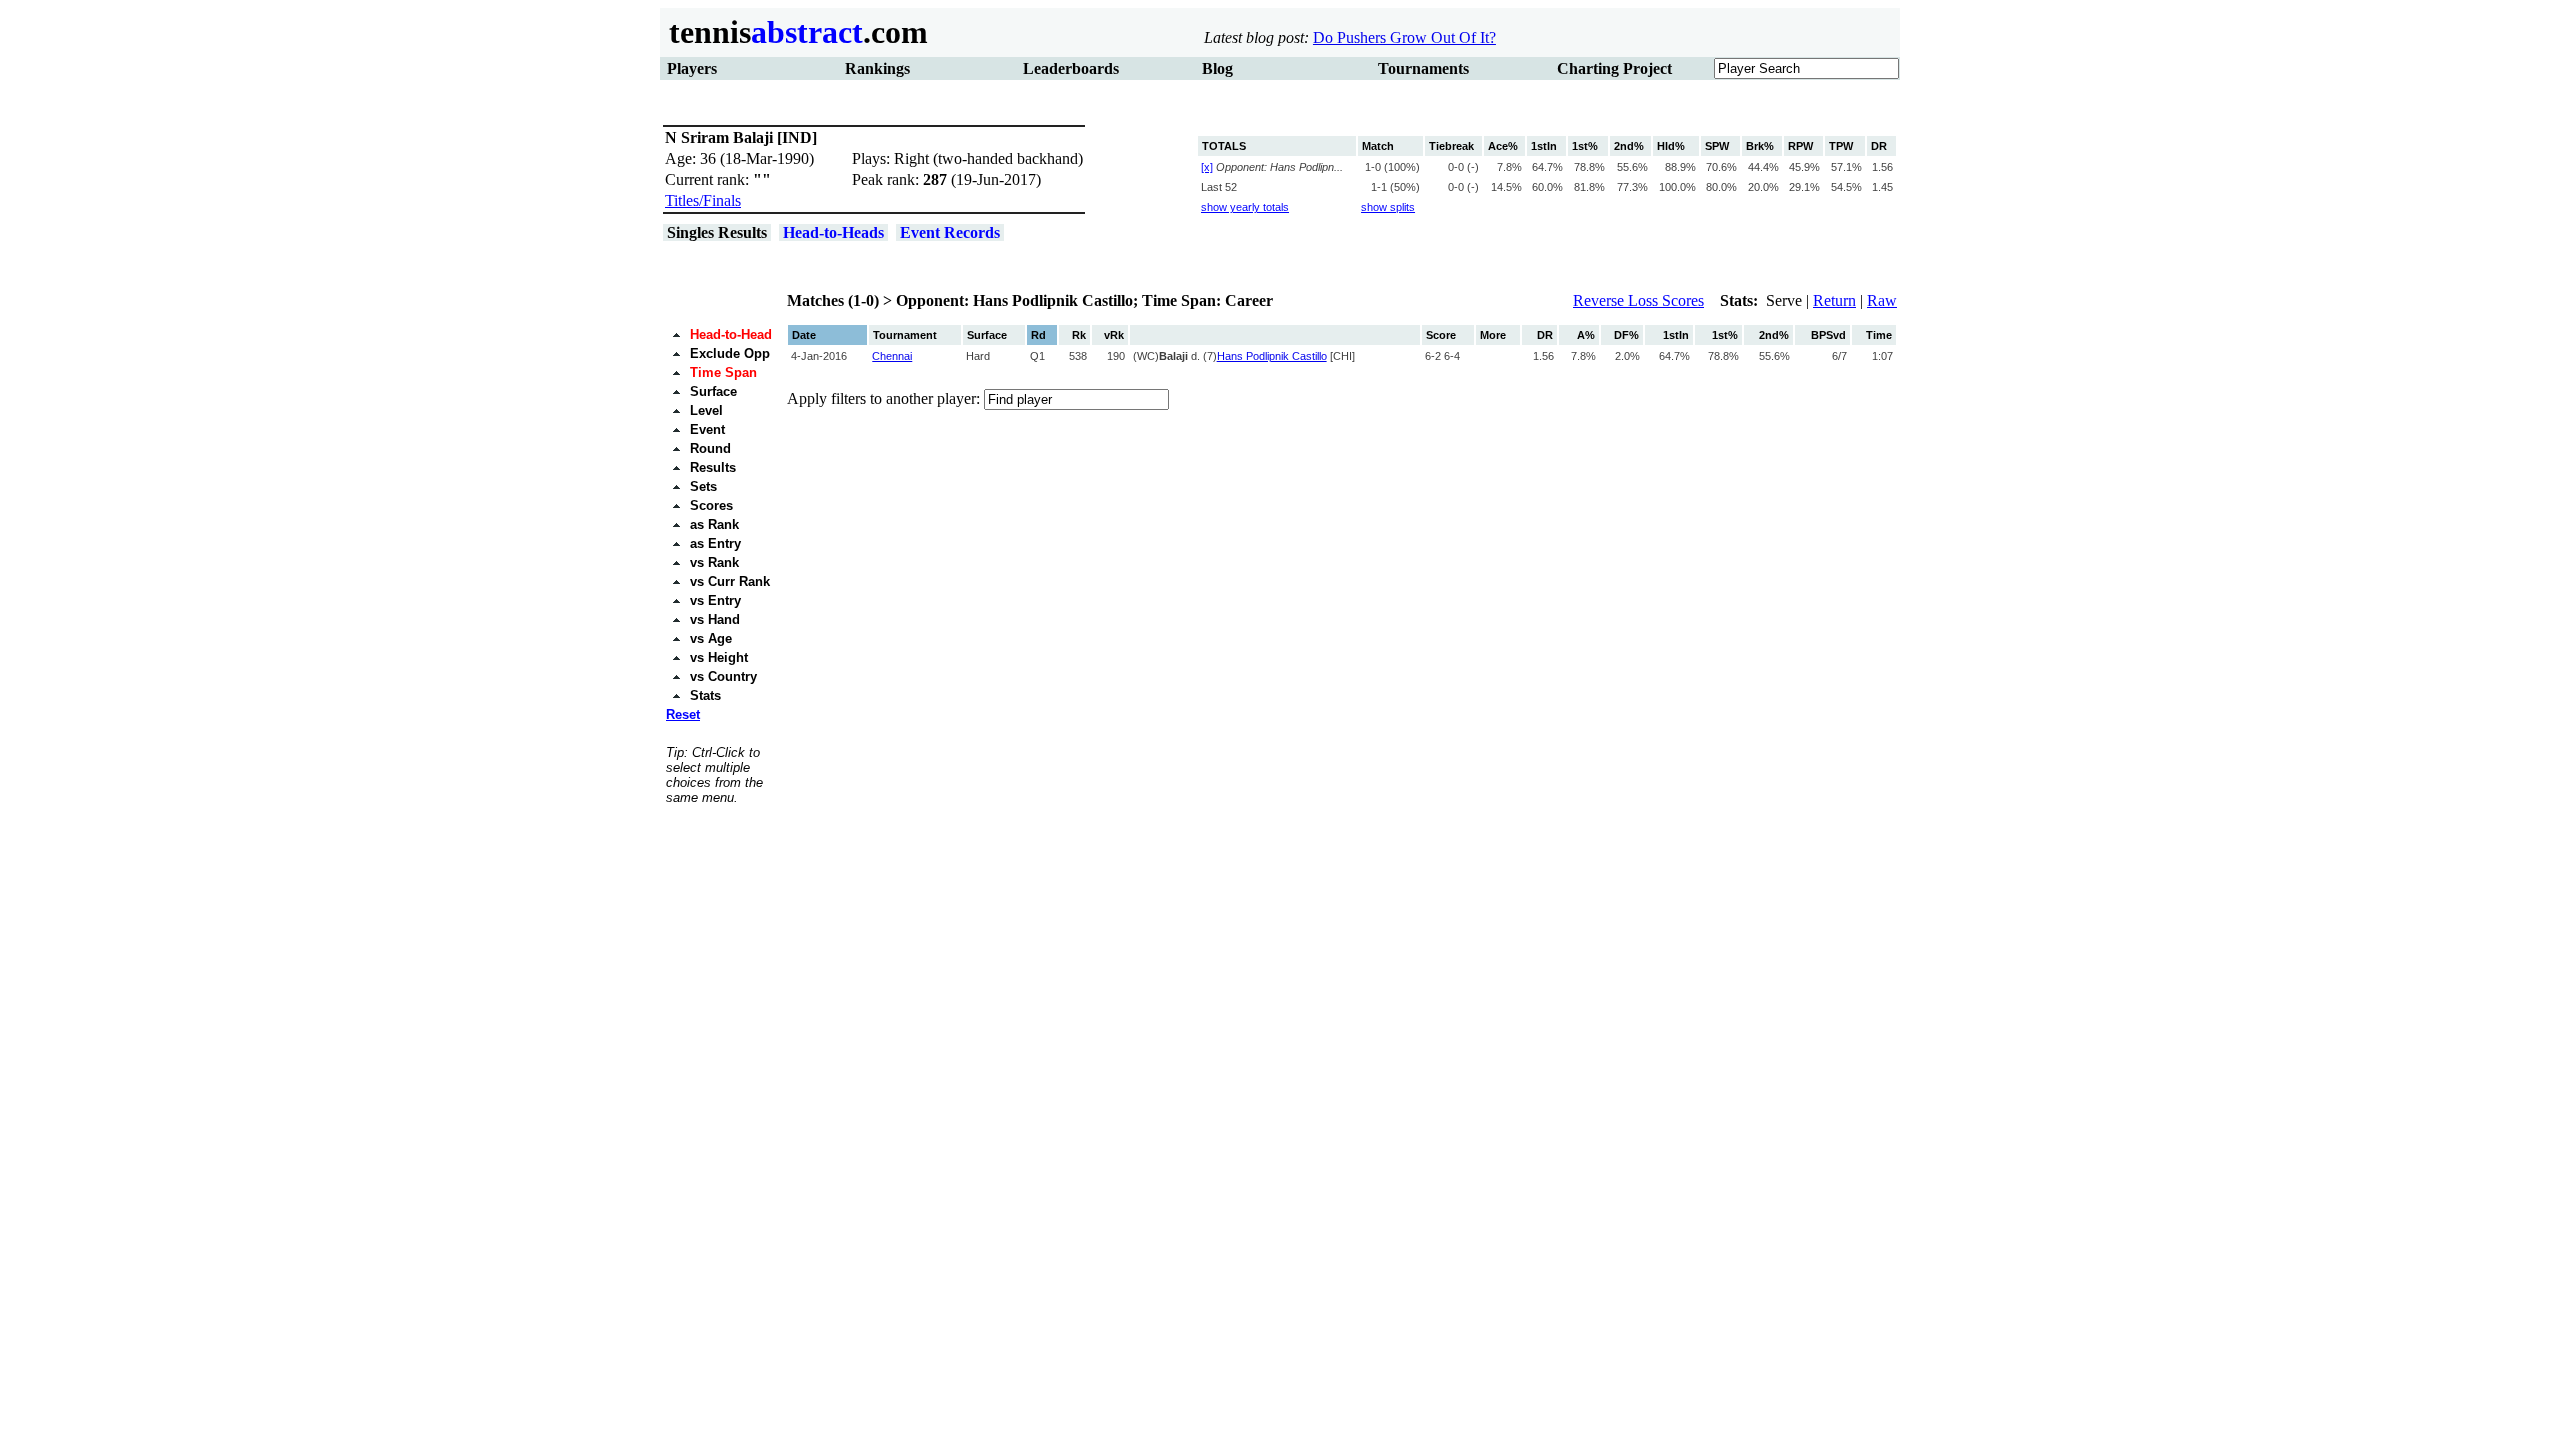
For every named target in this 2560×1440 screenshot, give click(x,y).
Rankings (877, 68)
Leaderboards (1071, 68)
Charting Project (1614, 68)
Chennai (892, 356)
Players (692, 68)
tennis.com (794, 32)
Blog (1217, 68)
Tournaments (1423, 68)
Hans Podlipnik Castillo (1272, 356)
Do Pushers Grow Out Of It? (1404, 37)
